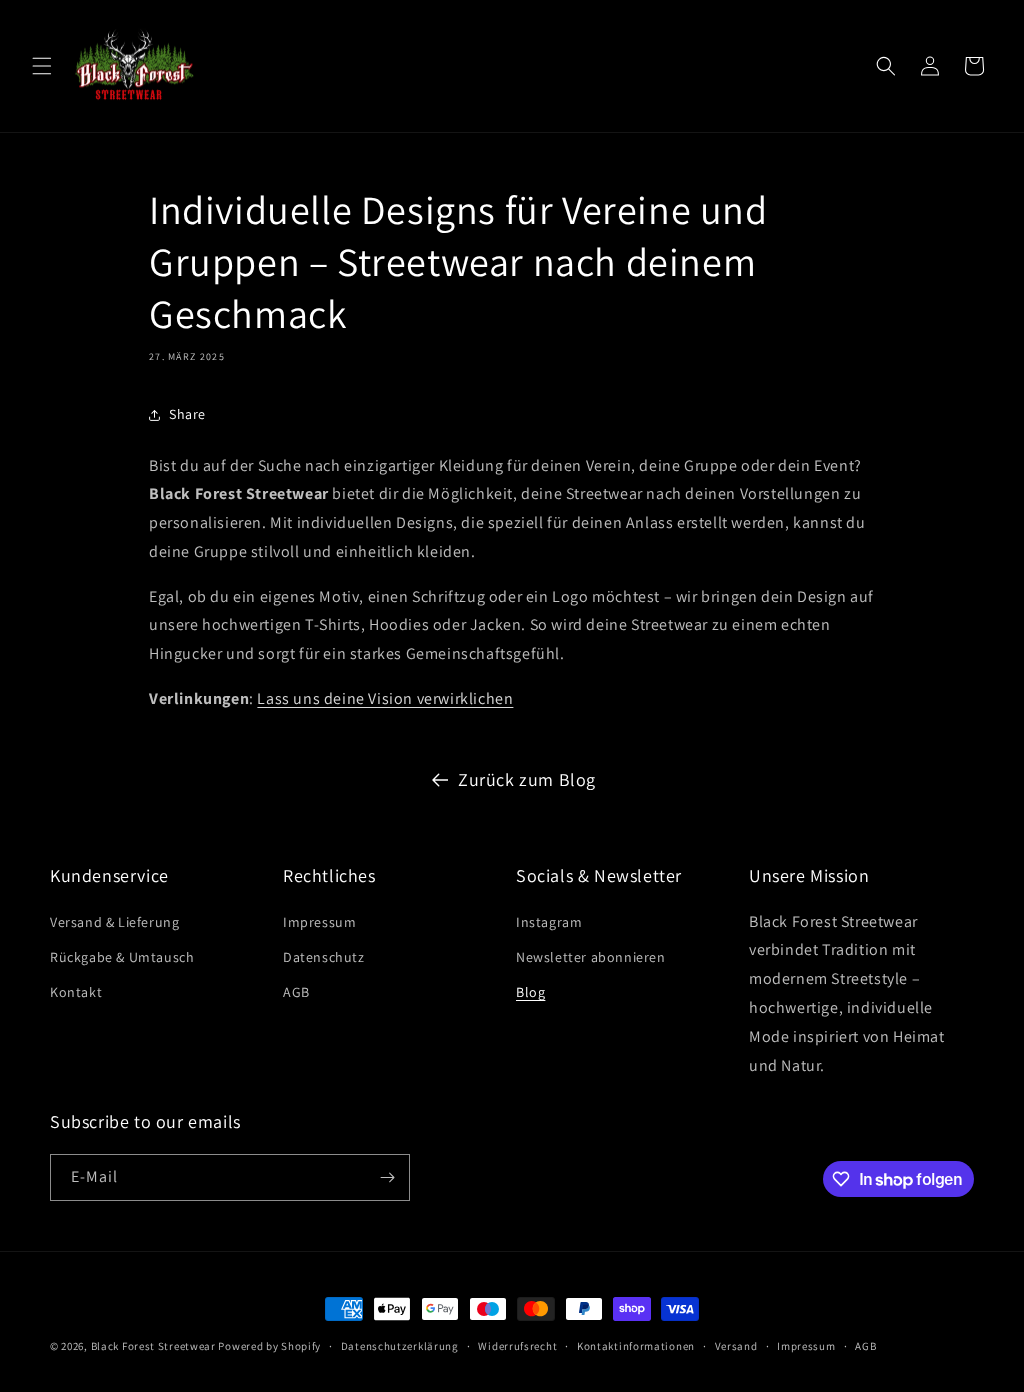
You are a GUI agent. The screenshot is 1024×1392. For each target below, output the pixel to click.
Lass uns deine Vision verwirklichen (385, 698)
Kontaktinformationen (636, 1346)
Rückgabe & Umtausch (122, 957)
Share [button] (187, 414)
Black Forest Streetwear (153, 1346)
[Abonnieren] (387, 1177)
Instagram (549, 922)
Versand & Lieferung (114, 922)
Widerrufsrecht (517, 1346)
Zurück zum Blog (527, 779)
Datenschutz (324, 957)
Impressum (319, 922)
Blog (530, 992)
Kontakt (76, 992)
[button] (42, 66)
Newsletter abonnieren (591, 957)
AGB (296, 992)
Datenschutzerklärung (400, 1346)
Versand (736, 1346)
